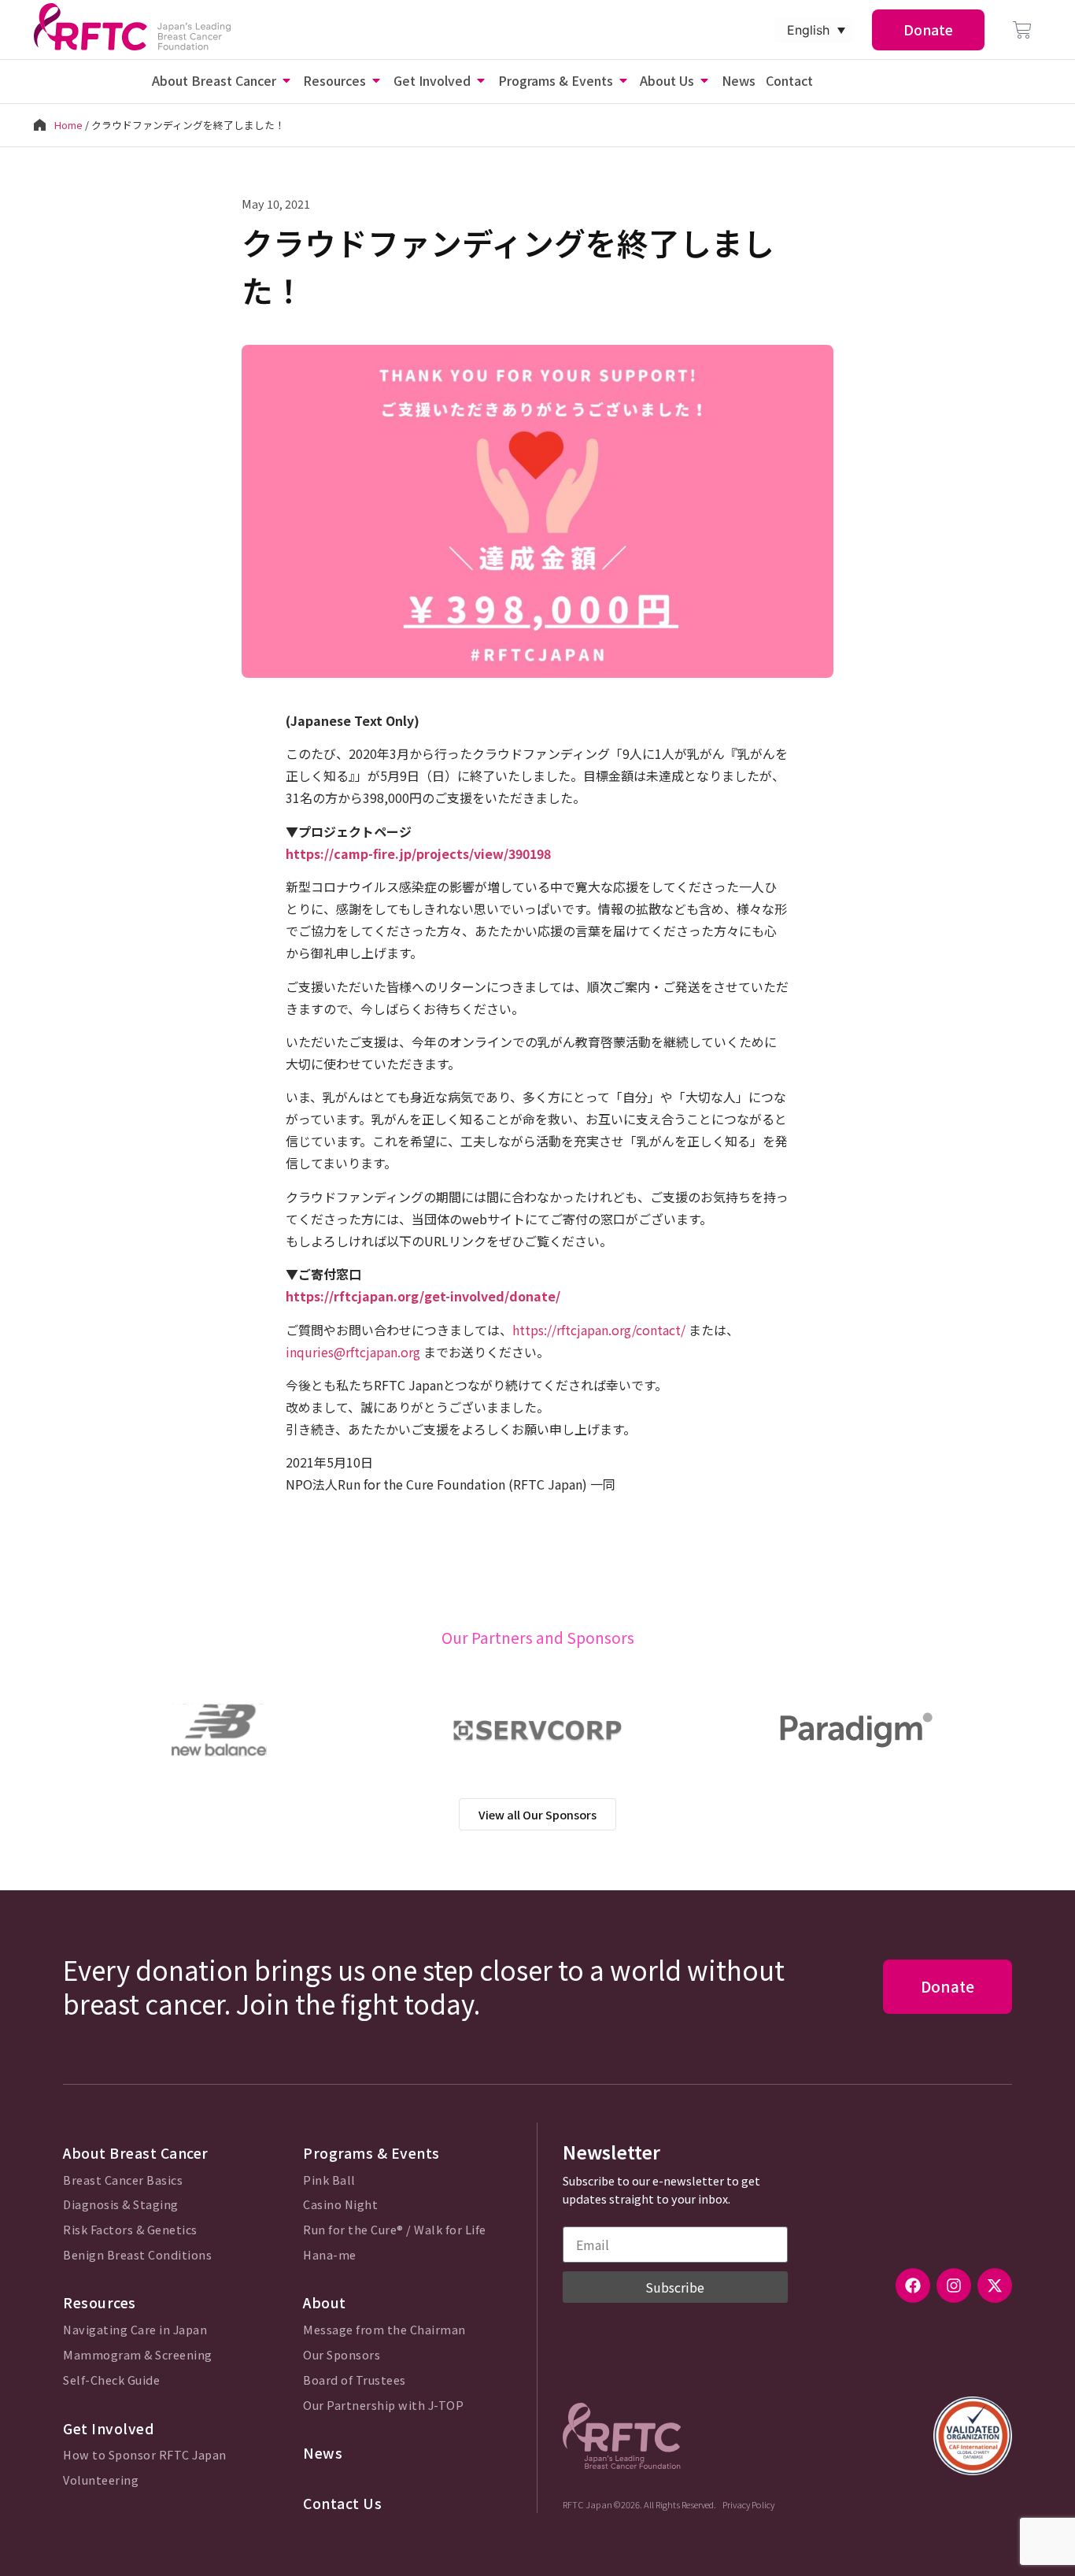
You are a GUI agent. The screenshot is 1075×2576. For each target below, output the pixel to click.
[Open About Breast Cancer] (286, 80)
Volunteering (101, 2480)
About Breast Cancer (136, 2153)
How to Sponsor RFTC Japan (145, 2455)
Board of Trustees (355, 2380)
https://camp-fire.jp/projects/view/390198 (418, 853)
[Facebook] (913, 2285)
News (323, 2453)
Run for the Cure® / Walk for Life (395, 2230)
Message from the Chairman (384, 2330)
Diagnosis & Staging (121, 2205)
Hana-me (330, 2255)
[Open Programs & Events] (623, 80)
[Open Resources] (376, 80)
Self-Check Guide (111, 2380)
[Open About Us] (704, 80)
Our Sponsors (342, 2355)
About (325, 2302)
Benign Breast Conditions (137, 2255)
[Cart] (1022, 30)
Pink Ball (329, 2180)
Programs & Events (371, 2153)
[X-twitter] (995, 2285)
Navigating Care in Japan (135, 2330)
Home (68, 125)
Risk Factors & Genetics (130, 2230)
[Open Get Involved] (481, 80)
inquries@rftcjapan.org (353, 1352)
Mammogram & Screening (138, 2355)
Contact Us (342, 2503)
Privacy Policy (748, 2504)
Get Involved (109, 2428)
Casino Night (340, 2205)
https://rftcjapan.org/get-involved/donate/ (423, 1296)
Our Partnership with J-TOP (383, 2406)
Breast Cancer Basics (123, 2180)
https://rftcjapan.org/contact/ (599, 1330)
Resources (100, 2302)
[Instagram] (954, 2285)
